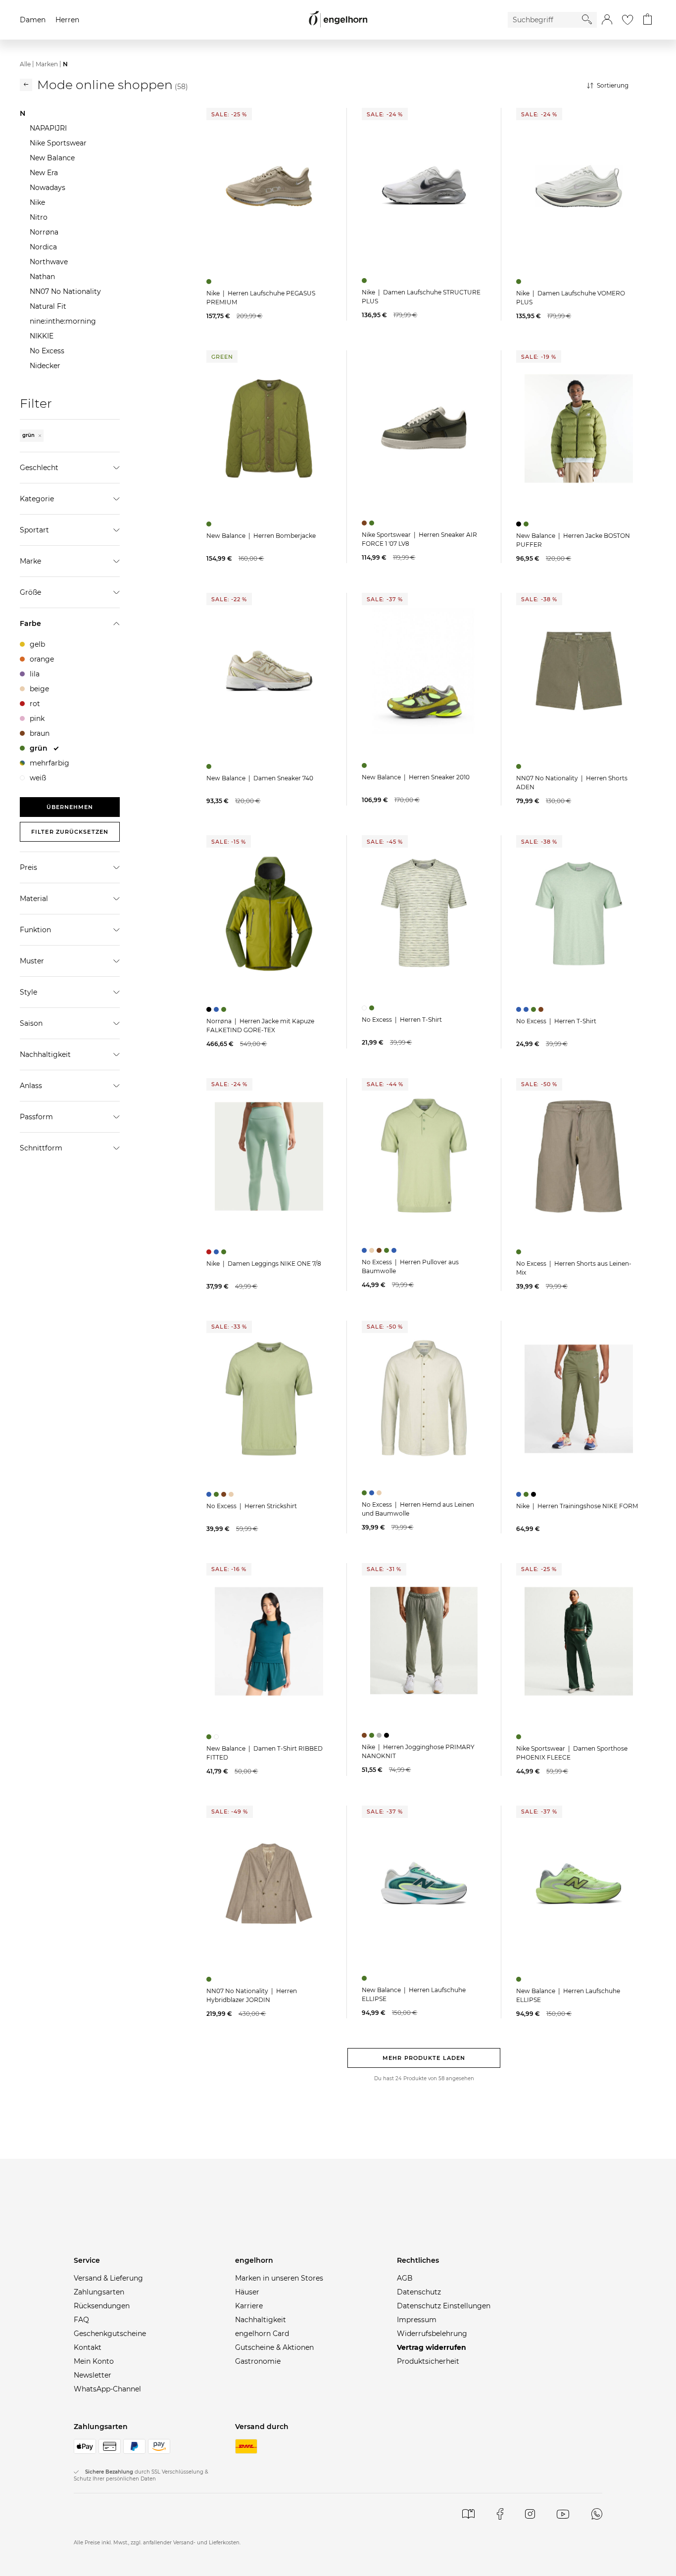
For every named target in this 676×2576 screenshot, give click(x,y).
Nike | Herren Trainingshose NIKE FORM (577, 1506)
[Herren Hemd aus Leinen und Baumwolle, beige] (380, 1493)
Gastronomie (258, 2361)
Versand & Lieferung (108, 2278)
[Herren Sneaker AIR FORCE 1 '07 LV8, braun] (365, 523)
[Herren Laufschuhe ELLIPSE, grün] (365, 1978)
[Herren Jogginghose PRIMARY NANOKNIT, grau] (380, 1735)
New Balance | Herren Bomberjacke (261, 536)
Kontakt (88, 2347)
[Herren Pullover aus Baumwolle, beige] (373, 1250)
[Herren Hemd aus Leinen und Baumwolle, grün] (365, 1493)
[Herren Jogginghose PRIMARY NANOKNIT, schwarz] (388, 1735)
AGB (405, 2278)
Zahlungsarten (99, 2292)
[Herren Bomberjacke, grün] (210, 524)
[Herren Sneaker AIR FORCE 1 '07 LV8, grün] (373, 523)
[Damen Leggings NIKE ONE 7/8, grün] (225, 1252)
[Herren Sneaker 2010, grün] (365, 765)
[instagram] (530, 2514)
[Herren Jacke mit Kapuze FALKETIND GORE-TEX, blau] (217, 1009)
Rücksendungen (102, 2306)
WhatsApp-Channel (107, 2389)
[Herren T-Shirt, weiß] (365, 1008)
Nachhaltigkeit (261, 2320)
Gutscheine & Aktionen (274, 2347)
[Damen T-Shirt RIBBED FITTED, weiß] (217, 1737)
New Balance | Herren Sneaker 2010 (416, 777)
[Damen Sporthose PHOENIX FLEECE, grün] (520, 1737)
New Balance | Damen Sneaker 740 (260, 778)
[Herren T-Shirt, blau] (520, 1009)
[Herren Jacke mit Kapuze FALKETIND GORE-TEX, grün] (225, 1009)
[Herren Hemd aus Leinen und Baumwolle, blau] (373, 1493)
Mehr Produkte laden (424, 2058)
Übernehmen (70, 807)
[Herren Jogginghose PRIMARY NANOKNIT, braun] (365, 1735)
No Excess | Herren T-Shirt (402, 1020)
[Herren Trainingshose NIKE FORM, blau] (520, 1494)
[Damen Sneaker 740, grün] (210, 766)
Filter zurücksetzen (70, 832)
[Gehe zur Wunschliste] (628, 20)
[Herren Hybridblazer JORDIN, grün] (210, 1979)
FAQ (81, 2320)
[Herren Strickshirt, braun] (225, 1494)
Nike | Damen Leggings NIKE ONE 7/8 (264, 1264)
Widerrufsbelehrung (432, 2334)
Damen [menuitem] (33, 20)
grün (29, 435)
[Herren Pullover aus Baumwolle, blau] (365, 1250)
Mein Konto (94, 2361)
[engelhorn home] (338, 20)
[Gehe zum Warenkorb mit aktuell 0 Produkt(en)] (648, 20)
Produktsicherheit (428, 2361)
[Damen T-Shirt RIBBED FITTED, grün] (210, 1737)
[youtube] (563, 2514)
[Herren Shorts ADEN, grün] (520, 766)
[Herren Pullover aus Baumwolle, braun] (380, 1250)
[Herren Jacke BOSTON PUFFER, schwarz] (520, 524)
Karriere (249, 2306)
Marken (47, 64)
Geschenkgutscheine (110, 2334)
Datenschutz (419, 2292)
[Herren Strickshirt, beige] (232, 1494)
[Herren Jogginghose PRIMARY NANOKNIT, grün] (373, 1735)
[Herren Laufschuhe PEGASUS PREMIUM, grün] (210, 282)
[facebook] (500, 2514)
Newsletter (93, 2375)
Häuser (247, 2292)
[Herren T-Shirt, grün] (373, 1008)
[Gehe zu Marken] (26, 85)
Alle (25, 64)
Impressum (417, 2320)
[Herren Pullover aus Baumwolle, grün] (388, 1250)
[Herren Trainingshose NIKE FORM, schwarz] (535, 1494)
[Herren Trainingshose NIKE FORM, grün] (527, 1494)
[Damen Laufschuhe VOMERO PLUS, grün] (520, 282)
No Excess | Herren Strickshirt (252, 1506)
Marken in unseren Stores (279, 2278)
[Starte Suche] (587, 19)
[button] (607, 20)
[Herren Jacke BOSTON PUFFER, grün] (527, 524)
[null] (269, 186)
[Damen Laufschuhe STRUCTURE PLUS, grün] (365, 281)
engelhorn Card (262, 2334)
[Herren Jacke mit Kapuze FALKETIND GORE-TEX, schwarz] (210, 1009)
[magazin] (468, 2514)
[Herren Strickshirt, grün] (217, 1494)
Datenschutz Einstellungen (444, 2306)
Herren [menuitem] (67, 20)
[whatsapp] (597, 2514)
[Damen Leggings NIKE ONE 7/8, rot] (210, 1252)
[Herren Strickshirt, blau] (210, 1494)
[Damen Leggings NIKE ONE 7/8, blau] (217, 1252)
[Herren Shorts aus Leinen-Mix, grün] (520, 1252)
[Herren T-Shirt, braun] (542, 1009)
